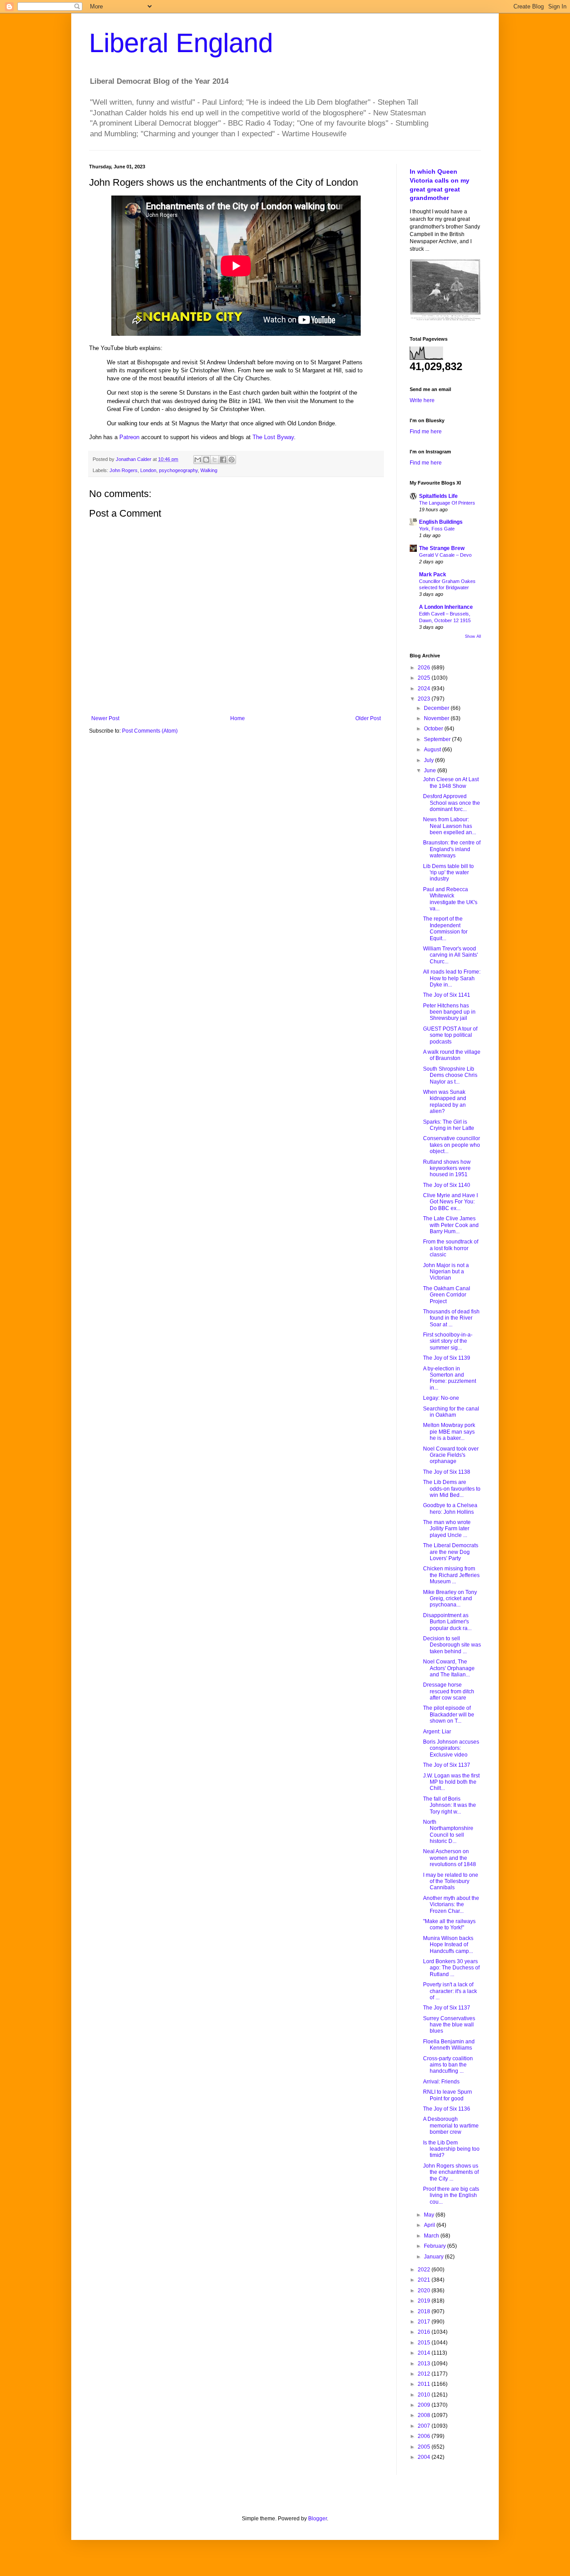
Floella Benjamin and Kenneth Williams (449, 2045)
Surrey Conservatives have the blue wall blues (449, 2025)
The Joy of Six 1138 (447, 1472)
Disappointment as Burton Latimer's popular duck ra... (447, 1622)
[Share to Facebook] (223, 460)
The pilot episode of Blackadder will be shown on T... (449, 1714)
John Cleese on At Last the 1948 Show (451, 783)
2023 (425, 699)
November (437, 718)
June (431, 770)
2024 (425, 689)
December (437, 708)
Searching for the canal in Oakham (451, 1412)
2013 (425, 2364)
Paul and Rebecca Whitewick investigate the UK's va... (450, 899)
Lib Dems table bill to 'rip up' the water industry (448, 873)
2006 (425, 2436)
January (434, 2257)
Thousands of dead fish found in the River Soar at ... (451, 1318)
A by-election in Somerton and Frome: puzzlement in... (450, 1378)
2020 (425, 2291)
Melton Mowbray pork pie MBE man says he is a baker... (449, 1432)
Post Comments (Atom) (150, 731)
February (436, 2246)
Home (238, 718)
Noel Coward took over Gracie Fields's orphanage (451, 1455)
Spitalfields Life (438, 496)
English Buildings (441, 522)
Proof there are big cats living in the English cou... (451, 2195)
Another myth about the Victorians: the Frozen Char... (451, 1905)
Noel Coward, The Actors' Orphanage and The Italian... (449, 1668)
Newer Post (105, 718)
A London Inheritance (446, 607)
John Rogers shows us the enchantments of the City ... (451, 2172)
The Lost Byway (273, 437)
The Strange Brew (442, 548)
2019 (425, 2301)
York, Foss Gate (437, 529)
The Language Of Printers (447, 503)
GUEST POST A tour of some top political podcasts (450, 1035)
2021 (425, 2280)
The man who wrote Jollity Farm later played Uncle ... (447, 1529)
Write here (422, 400)
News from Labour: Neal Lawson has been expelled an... (450, 826)
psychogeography (178, 470)
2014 (425, 2353)
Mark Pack (433, 575)
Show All (473, 636)
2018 (425, 2311)
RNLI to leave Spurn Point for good (448, 2095)
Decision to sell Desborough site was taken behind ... (452, 1645)
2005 (425, 2447)
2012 (425, 2374)
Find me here (426, 432)
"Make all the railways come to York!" (449, 1924)
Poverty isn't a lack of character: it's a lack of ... (450, 1991)
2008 (425, 2415)
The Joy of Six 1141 (447, 995)
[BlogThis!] (206, 460)
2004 (425, 2457)
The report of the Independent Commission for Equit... (445, 928)
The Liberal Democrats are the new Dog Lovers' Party (451, 1552)
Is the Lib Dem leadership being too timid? (451, 2149)
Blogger (318, 2519)
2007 (425, 2426)
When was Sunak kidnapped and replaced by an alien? (445, 1102)
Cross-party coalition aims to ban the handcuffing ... (448, 2065)
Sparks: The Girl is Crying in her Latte (449, 1125)
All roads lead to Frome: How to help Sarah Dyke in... (452, 978)
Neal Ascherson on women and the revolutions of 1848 (450, 1858)
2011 (425, 2384)
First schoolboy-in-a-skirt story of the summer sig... (448, 1341)
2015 (425, 2343)
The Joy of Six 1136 (447, 2109)
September (438, 739)
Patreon (129, 437)
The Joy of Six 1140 (447, 1185)
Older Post (368, 718)
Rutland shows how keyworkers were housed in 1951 (447, 1168)
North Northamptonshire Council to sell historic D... (448, 1832)
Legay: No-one (441, 1398)
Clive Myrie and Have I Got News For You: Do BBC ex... (450, 1202)
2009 (425, 2405)
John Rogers (124, 470)
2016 (425, 2332)
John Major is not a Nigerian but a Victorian (446, 1272)
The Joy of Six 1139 (447, 1358)
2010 (425, 2395)
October (434, 729)
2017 (425, 2322)
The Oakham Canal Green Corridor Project (447, 1295)
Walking (209, 470)
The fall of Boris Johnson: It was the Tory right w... (450, 1805)
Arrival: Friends (441, 2082)
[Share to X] (215, 460)
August (433, 750)
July (430, 760)
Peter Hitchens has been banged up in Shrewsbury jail (449, 1012)
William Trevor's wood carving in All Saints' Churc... (450, 955)
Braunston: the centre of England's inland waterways (452, 849)
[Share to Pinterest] (232, 460)
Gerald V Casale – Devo (445, 555)
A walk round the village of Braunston (452, 1055)
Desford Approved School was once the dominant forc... (452, 803)
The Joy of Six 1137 (447, 1765)
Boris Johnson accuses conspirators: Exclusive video (451, 1748)
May (430, 2215)
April (430, 2225)
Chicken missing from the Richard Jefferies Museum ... (451, 1575)
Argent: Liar (437, 1732)
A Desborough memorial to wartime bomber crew (451, 2126)
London (148, 470)
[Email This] (198, 460)
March (432, 2236)
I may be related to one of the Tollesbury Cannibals (451, 1881)
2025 (425, 678)
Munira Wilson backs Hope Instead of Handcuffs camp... (448, 1945)
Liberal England (181, 43)
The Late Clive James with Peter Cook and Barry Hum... (451, 1225)
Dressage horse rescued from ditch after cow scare (449, 1691)
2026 (425, 668)
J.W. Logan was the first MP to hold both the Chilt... (451, 1782)
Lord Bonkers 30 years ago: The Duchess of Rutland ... (451, 1968)
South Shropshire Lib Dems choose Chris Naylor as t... (450, 1075)
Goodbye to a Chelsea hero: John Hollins (450, 1508)
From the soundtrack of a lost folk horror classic (451, 1248)
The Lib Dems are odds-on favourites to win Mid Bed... (452, 1489)
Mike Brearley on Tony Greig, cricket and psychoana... (450, 1599)
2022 (425, 2270)
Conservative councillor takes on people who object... (452, 1145)
